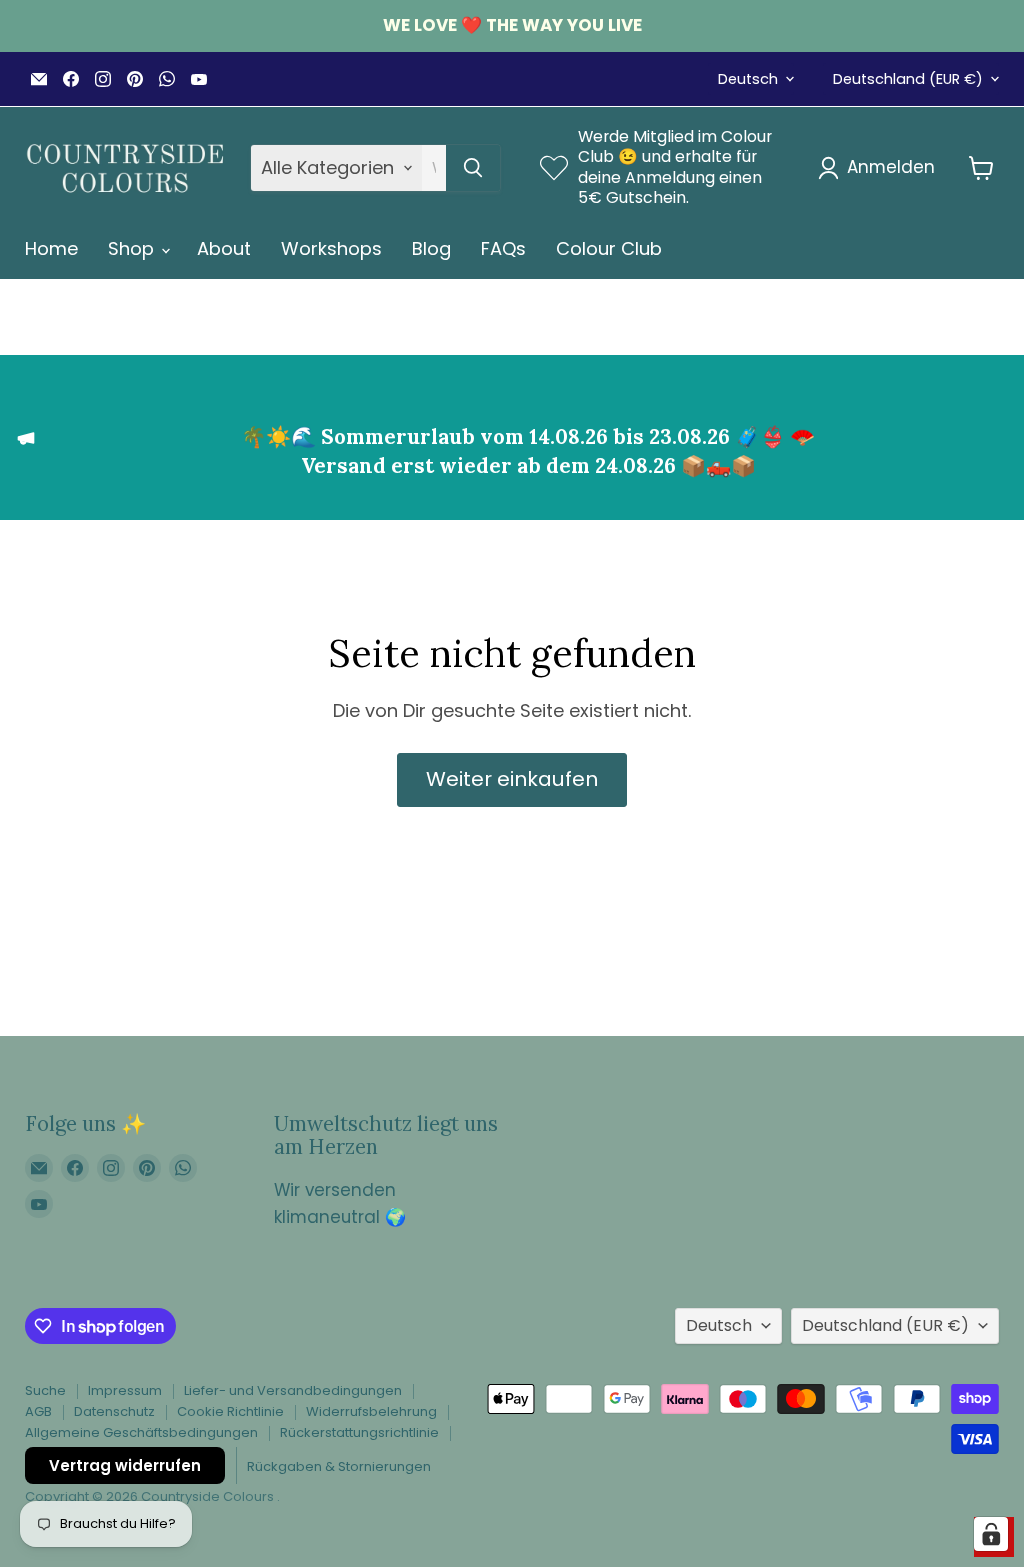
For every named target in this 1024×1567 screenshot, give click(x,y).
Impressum (125, 1390)
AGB (38, 1411)
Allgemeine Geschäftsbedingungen (141, 1432)
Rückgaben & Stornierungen (339, 1466)
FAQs (503, 248)
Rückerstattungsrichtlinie (359, 1432)
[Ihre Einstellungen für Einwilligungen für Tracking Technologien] (991, 1534)
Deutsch (748, 79)
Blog (431, 248)
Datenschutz (114, 1411)
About (224, 248)
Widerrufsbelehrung (371, 1411)
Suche (45, 1390)
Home (51, 248)
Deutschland (908, 79)
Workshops (331, 248)
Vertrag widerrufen (125, 1465)
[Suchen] (473, 168)
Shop (133, 248)
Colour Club (609, 248)
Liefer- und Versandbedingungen (293, 1390)
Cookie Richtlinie (230, 1411)
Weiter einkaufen (512, 779)
